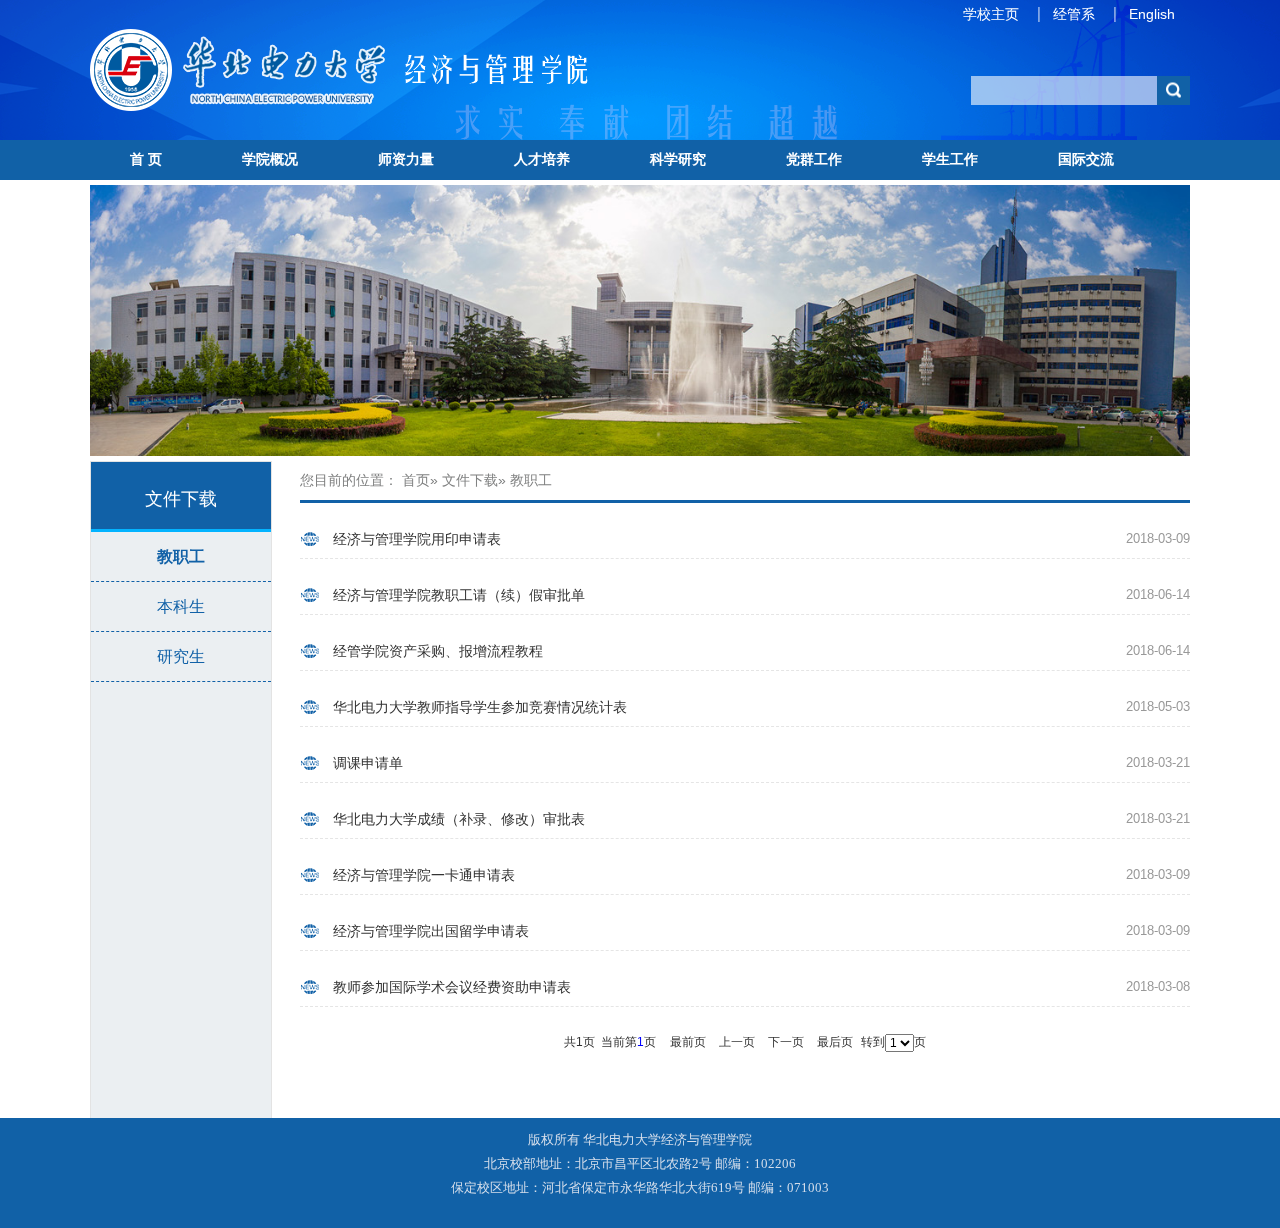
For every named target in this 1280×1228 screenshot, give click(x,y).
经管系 (1074, 14)
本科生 (181, 606)
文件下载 (470, 480)
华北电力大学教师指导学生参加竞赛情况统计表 (480, 707)
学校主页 (991, 14)
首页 (416, 480)
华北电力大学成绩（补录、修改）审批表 (459, 819)
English (1152, 14)
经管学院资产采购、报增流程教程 (438, 651)
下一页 (786, 1042)
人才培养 (542, 159)
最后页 (835, 1042)
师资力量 (406, 159)
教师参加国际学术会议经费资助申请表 (452, 987)
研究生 (181, 656)
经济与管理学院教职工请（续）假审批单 (459, 595)
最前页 (688, 1042)
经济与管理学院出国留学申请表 (431, 931)
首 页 (146, 159)
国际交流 (1086, 159)
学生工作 (950, 159)
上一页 (737, 1042)
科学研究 (678, 159)
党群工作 (814, 159)
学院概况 (270, 159)
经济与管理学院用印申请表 (417, 539)
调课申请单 (368, 763)
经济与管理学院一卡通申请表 (424, 875)
